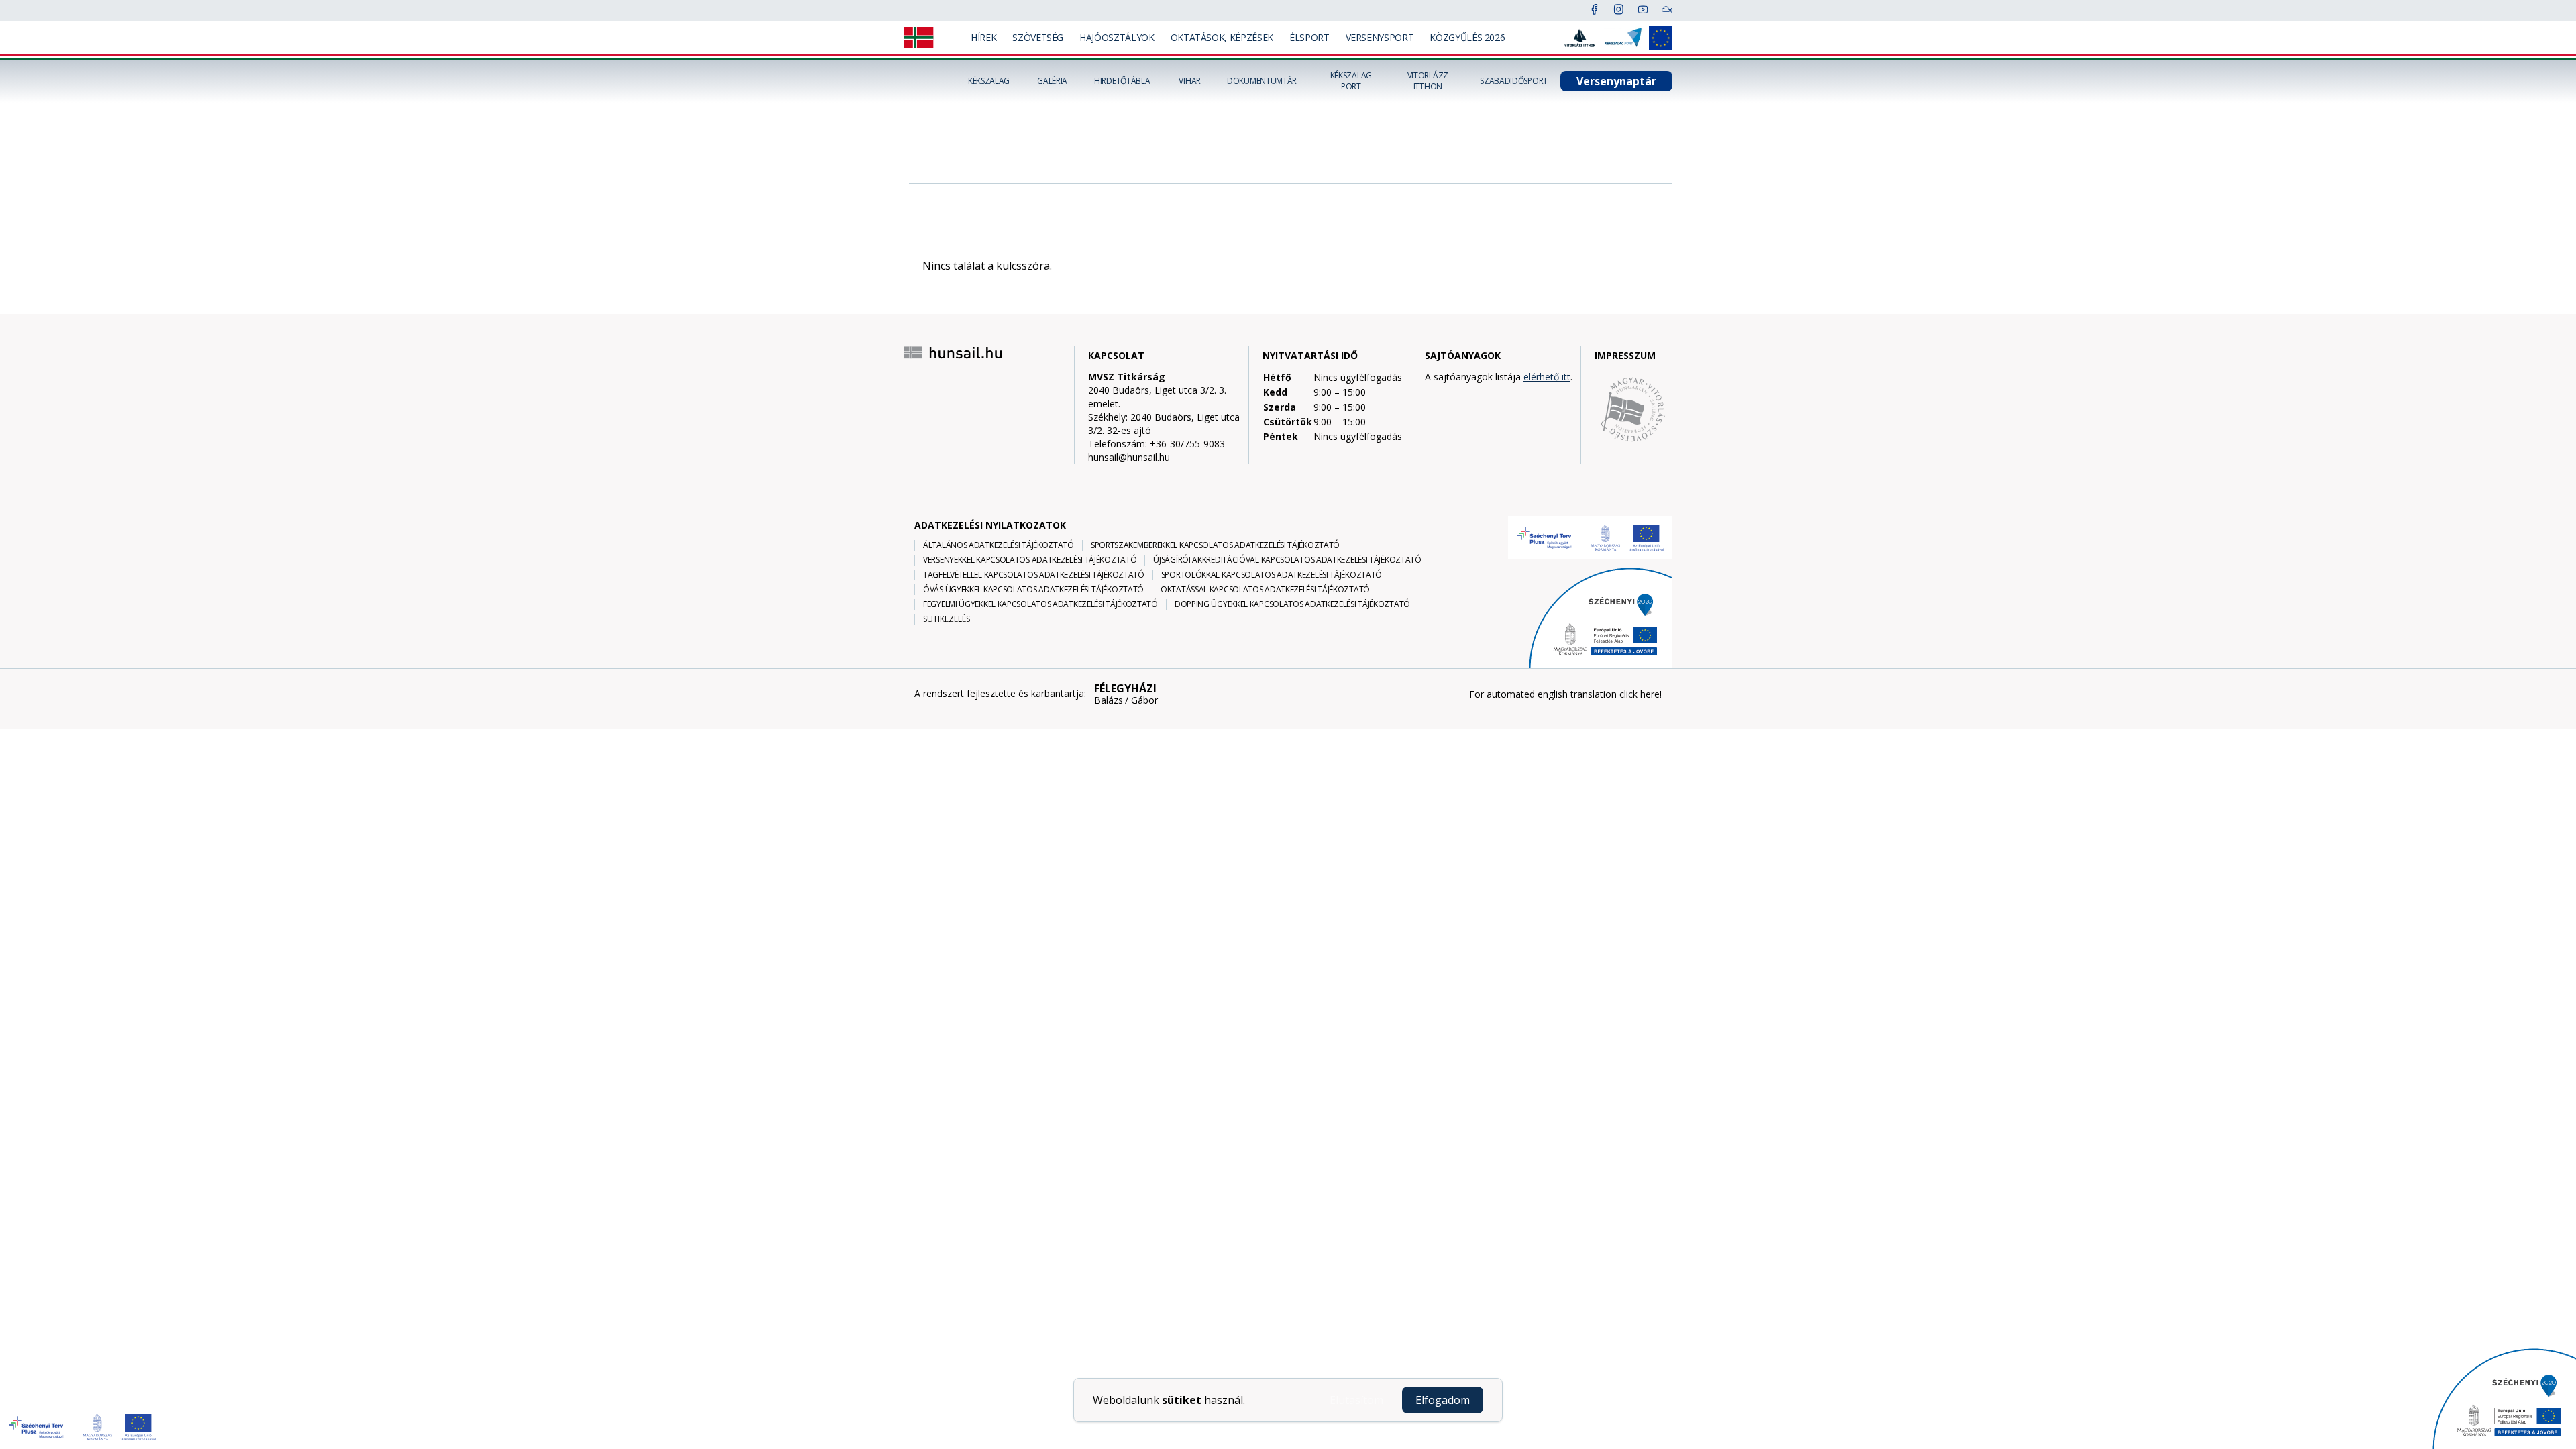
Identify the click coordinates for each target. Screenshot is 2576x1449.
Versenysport (1380, 37)
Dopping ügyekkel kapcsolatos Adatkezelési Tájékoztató (1292, 604)
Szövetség (1038, 37)
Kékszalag (989, 81)
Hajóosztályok (1117, 37)
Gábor (1144, 700)
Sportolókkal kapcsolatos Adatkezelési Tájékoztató (1272, 575)
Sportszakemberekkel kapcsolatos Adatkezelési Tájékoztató (1215, 545)
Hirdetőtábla (1122, 81)
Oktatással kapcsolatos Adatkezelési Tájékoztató (1265, 590)
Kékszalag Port (1351, 81)
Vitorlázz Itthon (1428, 81)
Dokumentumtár (1262, 81)
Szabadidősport (1514, 81)
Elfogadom (1443, 1400)
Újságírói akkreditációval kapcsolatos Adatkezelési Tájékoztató (1287, 560)
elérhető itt (1547, 377)
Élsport (1309, 37)
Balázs (1109, 700)
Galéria (1052, 81)
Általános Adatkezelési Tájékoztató (999, 545)
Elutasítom (1356, 1400)
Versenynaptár (1616, 81)
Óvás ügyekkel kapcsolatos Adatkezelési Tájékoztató (1033, 590)
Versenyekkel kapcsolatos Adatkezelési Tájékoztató (1030, 560)
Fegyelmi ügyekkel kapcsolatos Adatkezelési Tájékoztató (1040, 604)
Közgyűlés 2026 (1467, 37)
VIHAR (1190, 81)
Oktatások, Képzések (1222, 37)
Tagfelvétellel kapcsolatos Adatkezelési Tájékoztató (1034, 575)
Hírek (983, 37)
